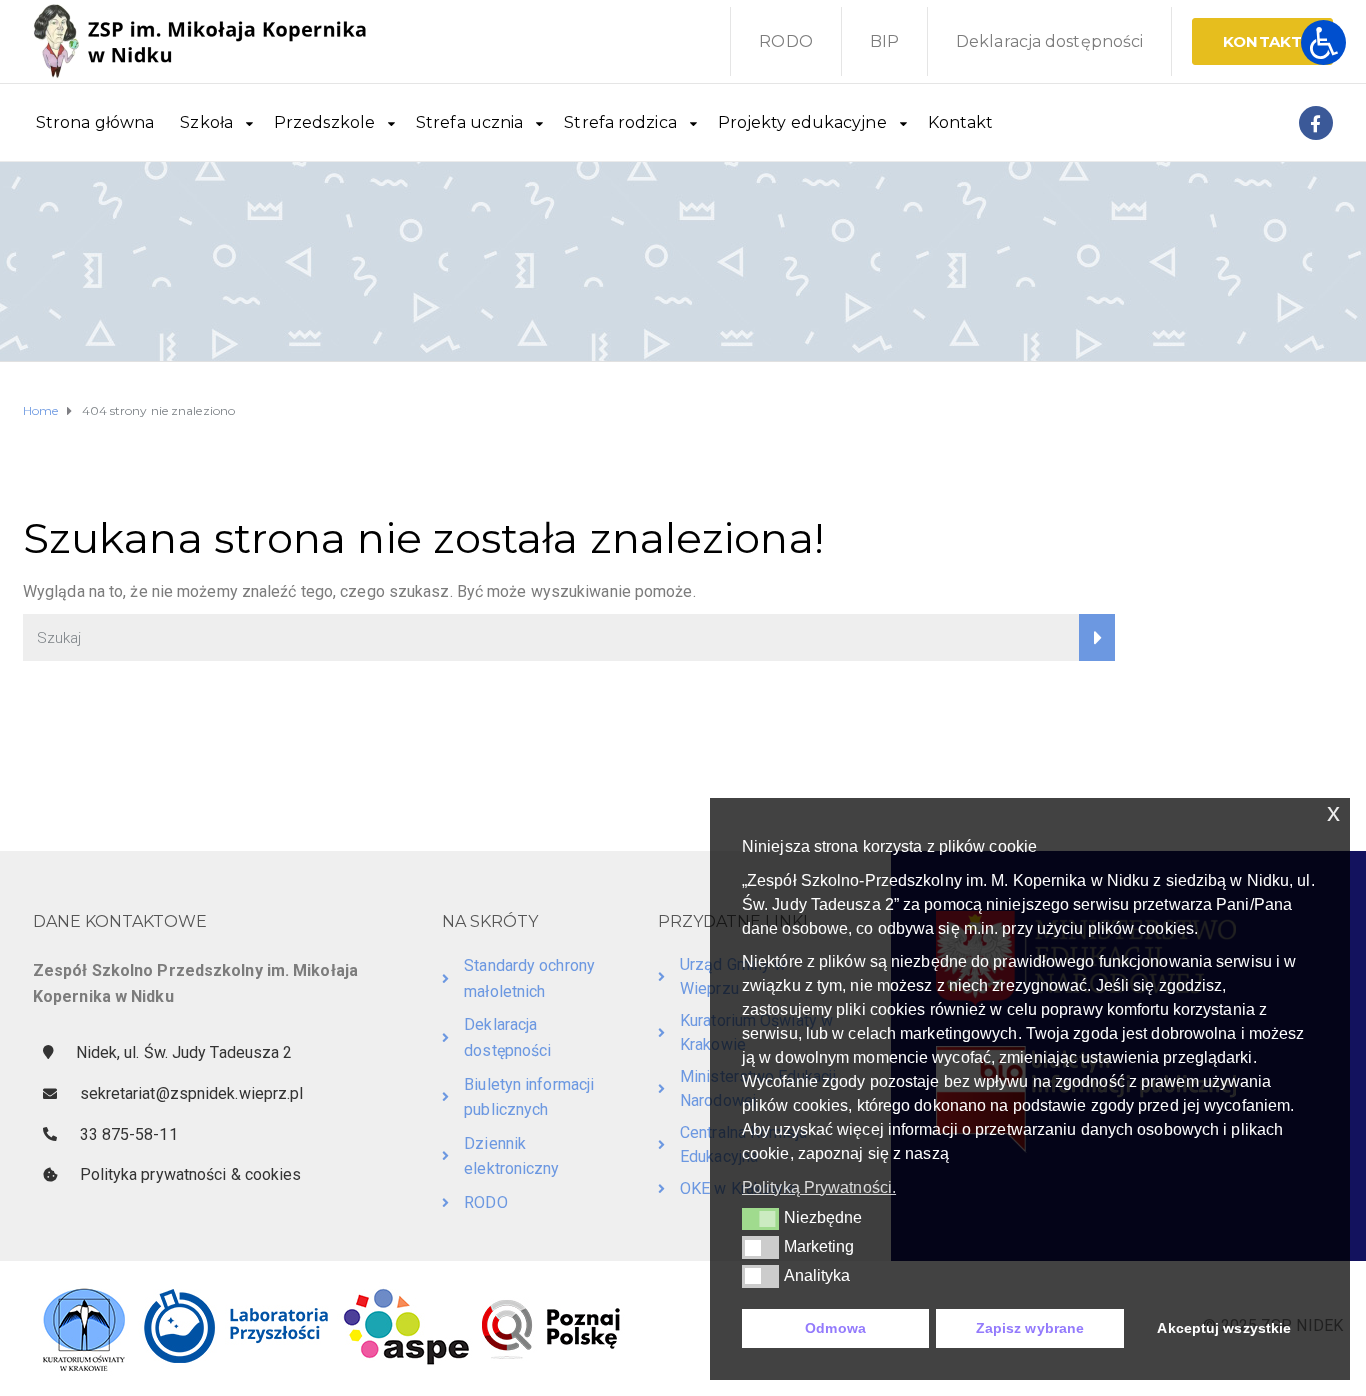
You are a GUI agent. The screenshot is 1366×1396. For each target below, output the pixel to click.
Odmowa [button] (835, 1328)
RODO (785, 41)
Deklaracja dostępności (1049, 41)
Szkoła (206, 122)
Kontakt (961, 122)
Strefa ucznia (469, 122)
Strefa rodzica (620, 122)
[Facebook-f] (1316, 123)
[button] (760, 1219)
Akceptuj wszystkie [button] (1224, 1328)
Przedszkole (324, 122)
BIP (884, 41)
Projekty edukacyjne (802, 122)
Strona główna (95, 122)
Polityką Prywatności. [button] (819, 1187)
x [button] (1333, 812)
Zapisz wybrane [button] (1030, 1328)
